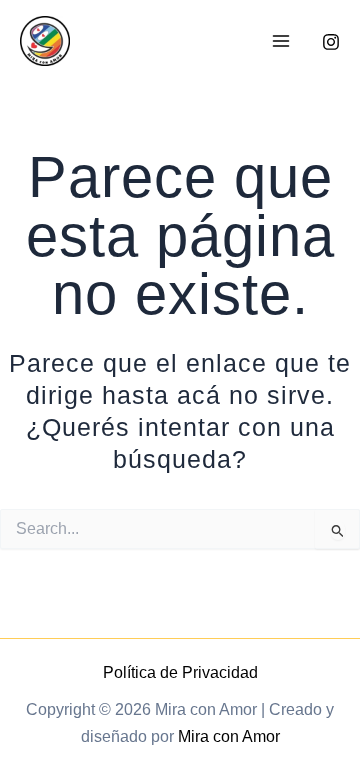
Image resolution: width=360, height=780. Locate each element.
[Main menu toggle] (280, 41)
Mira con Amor (229, 736)
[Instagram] (331, 42)
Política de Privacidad (180, 672)
